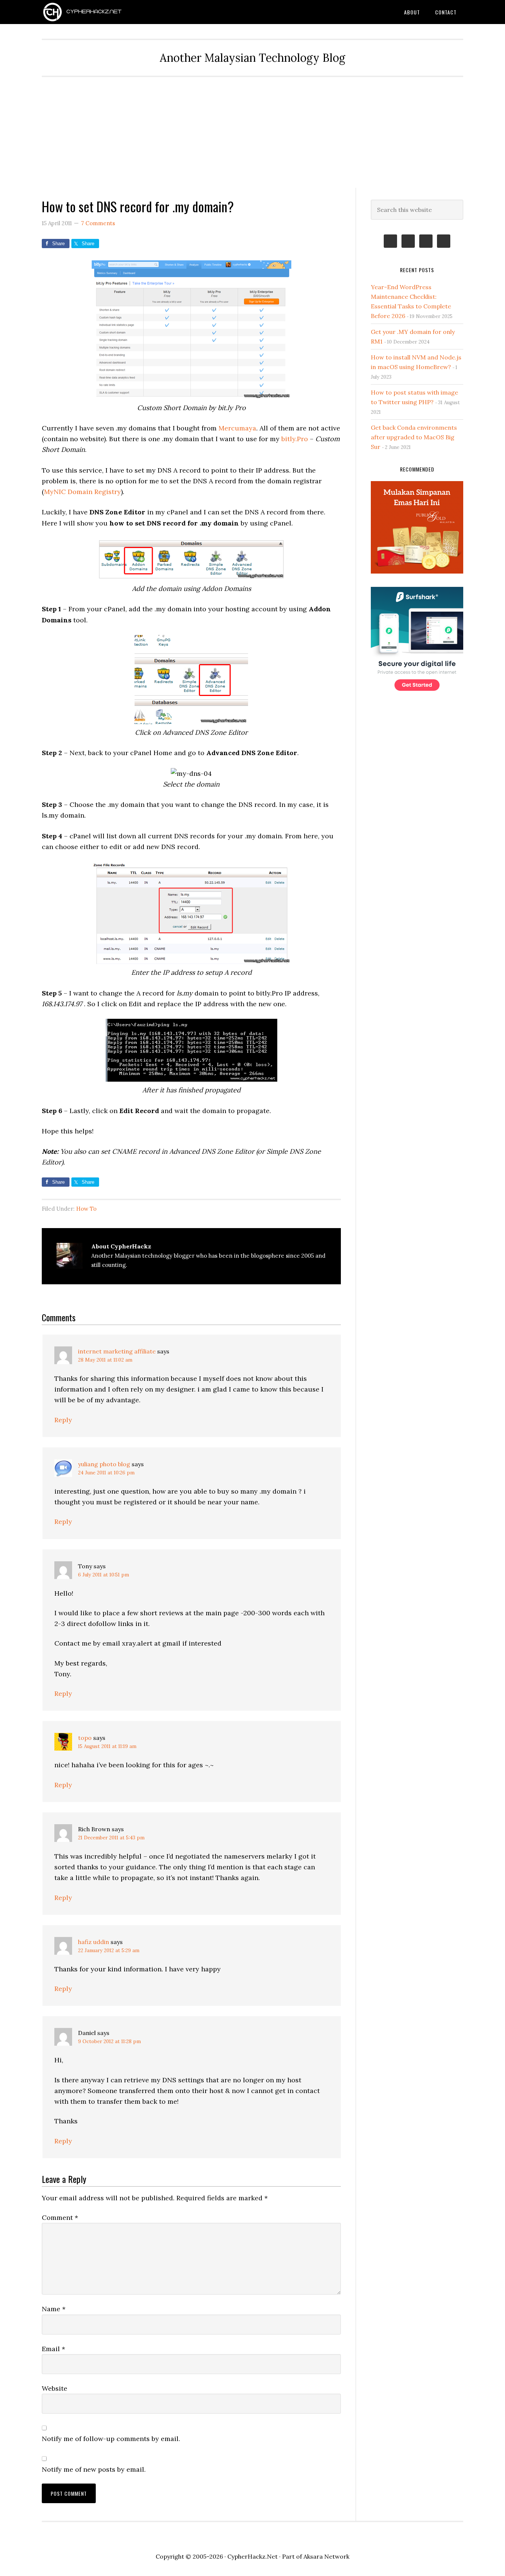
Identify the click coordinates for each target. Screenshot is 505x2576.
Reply (63, 1420)
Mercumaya (237, 428)
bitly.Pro (295, 439)
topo (85, 1738)
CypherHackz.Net (101, 12)
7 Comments (98, 223)
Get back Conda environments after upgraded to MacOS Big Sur (414, 437)
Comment (60, 2217)
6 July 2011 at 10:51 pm (104, 1575)
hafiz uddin (94, 1942)
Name (54, 2309)
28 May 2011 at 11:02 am (105, 1360)
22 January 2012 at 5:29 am (109, 1950)
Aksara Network (326, 2556)
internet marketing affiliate (117, 1351)
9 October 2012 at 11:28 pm (109, 2041)
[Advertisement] (253, 132)
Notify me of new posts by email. (94, 2469)
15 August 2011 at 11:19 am (107, 1746)
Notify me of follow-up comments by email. (111, 2439)
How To (86, 1209)
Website (55, 2388)
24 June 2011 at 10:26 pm (106, 1473)
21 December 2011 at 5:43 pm (111, 1838)
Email (53, 2349)
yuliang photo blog (104, 1464)
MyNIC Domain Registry (82, 492)
